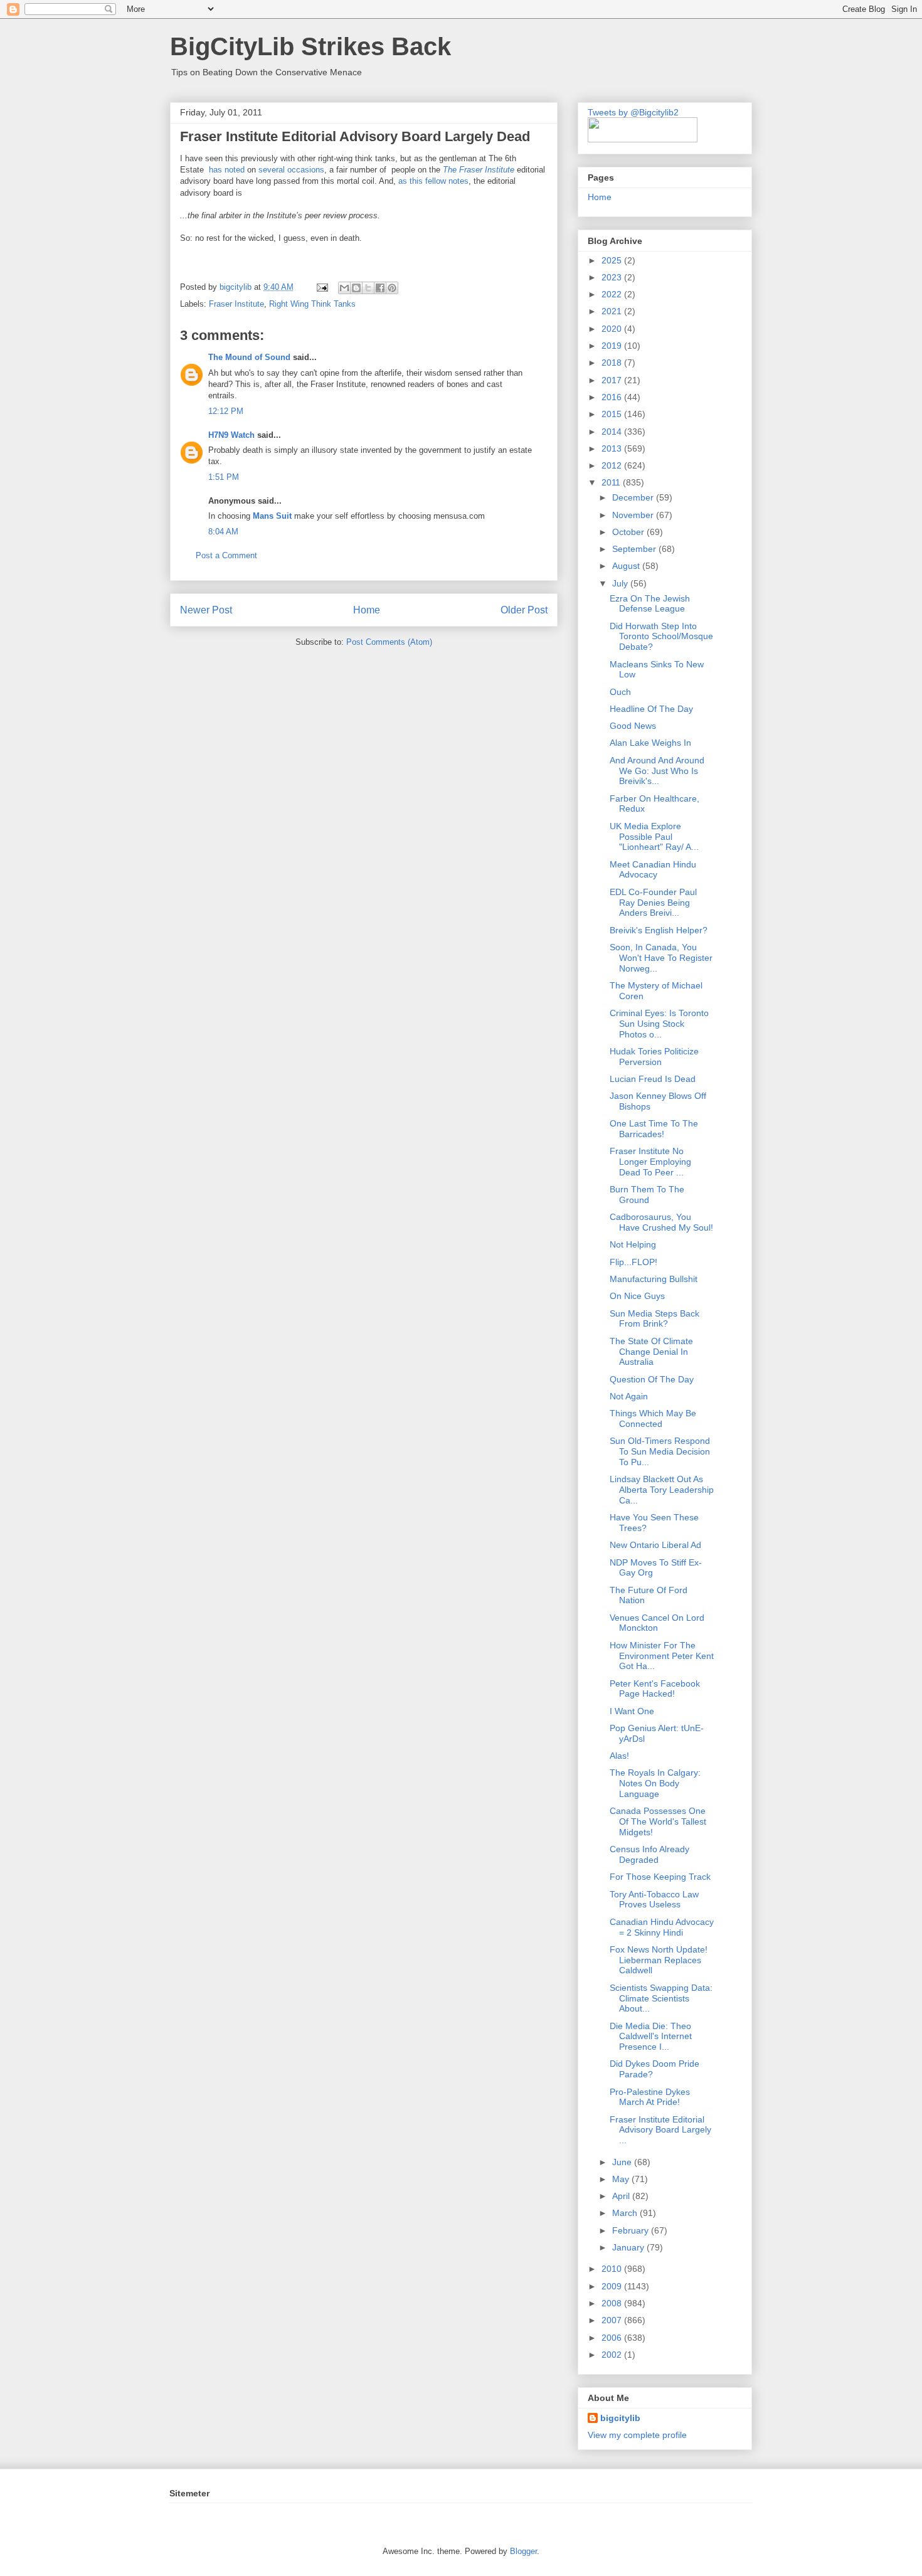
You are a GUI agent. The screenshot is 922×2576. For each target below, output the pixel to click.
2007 (613, 2320)
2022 (613, 294)
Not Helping (633, 1244)
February (632, 2230)
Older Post (524, 610)
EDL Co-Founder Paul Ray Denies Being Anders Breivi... (653, 903)
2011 (612, 482)
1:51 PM (224, 477)
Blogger (523, 2551)
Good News (633, 726)
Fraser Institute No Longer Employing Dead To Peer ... (650, 1162)
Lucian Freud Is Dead (653, 1079)
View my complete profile (637, 2435)
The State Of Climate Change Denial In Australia (651, 1352)
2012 (613, 465)
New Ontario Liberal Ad (655, 1545)
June (623, 2162)
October (629, 532)
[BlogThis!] (356, 288)
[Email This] (344, 288)
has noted (227, 170)
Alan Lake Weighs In (650, 743)
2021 (613, 311)
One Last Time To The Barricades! (654, 1129)
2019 (613, 346)
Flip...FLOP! (633, 1262)
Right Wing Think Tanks (312, 304)
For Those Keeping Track (660, 1877)
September (635, 549)
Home (367, 610)
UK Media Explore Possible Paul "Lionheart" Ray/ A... (654, 837)
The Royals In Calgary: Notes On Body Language (655, 1783)
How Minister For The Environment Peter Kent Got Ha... (662, 1656)
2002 (613, 2355)
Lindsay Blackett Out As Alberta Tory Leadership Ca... (662, 1490)
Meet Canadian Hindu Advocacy (653, 870)
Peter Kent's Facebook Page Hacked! (655, 1689)
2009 (613, 2286)
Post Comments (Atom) (389, 642)
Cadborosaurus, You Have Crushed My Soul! (661, 1222)
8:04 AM (223, 532)
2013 (613, 448)
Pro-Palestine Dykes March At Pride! (650, 2097)
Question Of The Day (652, 1379)
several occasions (291, 170)
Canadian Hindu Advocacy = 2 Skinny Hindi (662, 1927)
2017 (613, 380)
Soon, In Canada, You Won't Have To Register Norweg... (661, 958)
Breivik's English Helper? (659, 930)
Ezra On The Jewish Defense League (650, 604)
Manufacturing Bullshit (654, 1279)
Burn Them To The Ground (647, 1195)
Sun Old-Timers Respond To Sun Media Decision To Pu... (660, 1451)
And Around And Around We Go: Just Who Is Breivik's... (657, 771)
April (622, 2196)
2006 (613, 2338)
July (621, 583)
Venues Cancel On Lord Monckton (657, 1623)
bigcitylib (237, 287)
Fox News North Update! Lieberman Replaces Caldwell (659, 1960)
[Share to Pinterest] (392, 288)
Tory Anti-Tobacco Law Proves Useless (654, 1900)
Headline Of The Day (651, 709)
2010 (613, 2269)
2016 (613, 397)
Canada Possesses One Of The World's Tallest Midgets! (658, 1821)
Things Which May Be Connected (653, 1418)
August (627, 566)
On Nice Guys (637, 1296)
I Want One (632, 1711)
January (629, 2247)
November (634, 515)
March (626, 2213)
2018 (613, 363)
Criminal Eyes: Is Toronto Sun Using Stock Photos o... (659, 1024)
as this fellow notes (433, 181)
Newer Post (206, 610)
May (622, 2179)
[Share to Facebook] (380, 288)
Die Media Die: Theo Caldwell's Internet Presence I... (651, 2037)
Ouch (620, 692)
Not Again (629, 1396)
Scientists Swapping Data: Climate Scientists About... (661, 1998)
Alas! (619, 1756)
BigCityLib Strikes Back (310, 46)
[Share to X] (368, 288)
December (634, 497)
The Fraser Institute (479, 170)
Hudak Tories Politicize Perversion (654, 1057)
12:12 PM (226, 411)
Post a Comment (226, 555)
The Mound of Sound (249, 357)
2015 (613, 414)
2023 (613, 277)
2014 (613, 432)
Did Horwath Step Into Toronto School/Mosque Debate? (661, 637)
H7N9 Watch (231, 435)
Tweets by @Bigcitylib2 (633, 112)
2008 (613, 2303)
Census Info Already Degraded (649, 1854)
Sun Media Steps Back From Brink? (654, 1319)
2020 (613, 329)
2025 (613, 260)
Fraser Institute (236, 304)
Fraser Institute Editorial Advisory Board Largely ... (660, 2130)
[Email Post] (321, 287)
